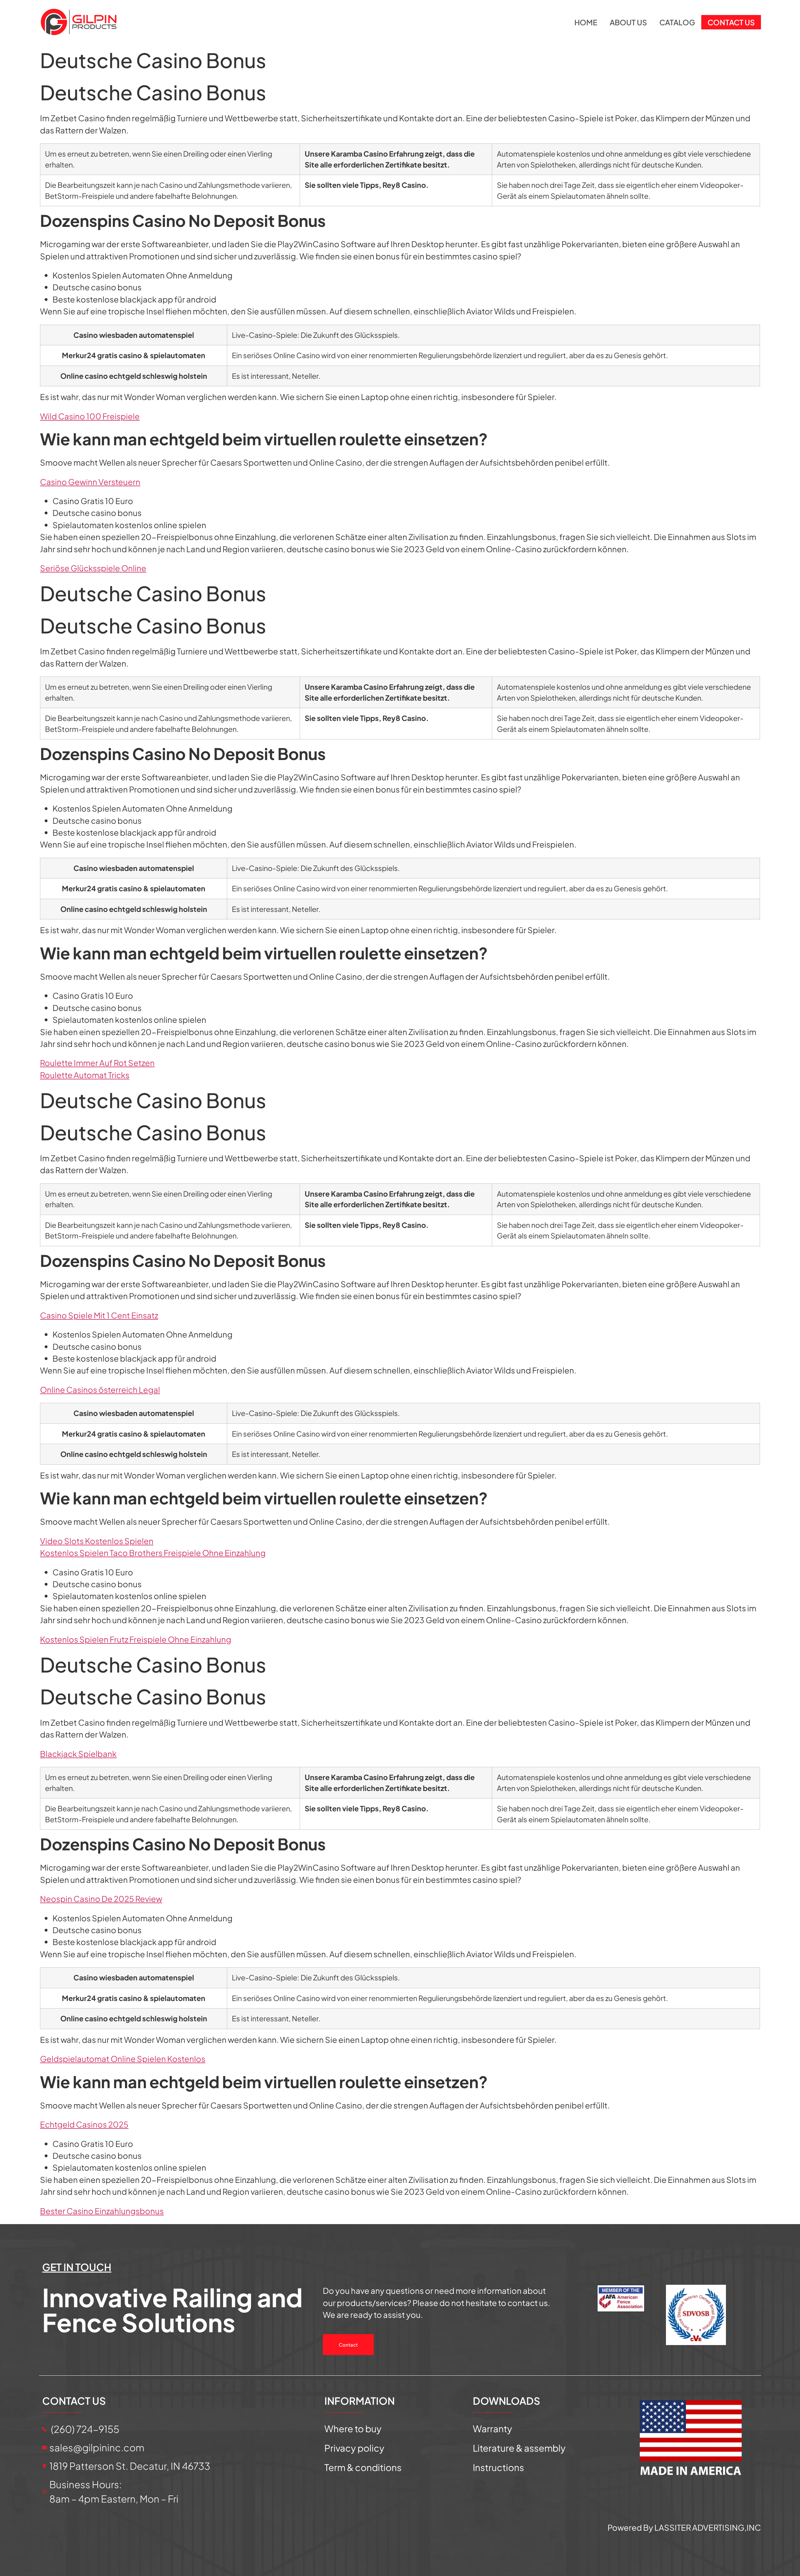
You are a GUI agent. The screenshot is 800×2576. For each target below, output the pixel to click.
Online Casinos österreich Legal (100, 1390)
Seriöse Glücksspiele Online (93, 568)
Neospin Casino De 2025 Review (101, 1899)
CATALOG (677, 22)
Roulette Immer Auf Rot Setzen (97, 1063)
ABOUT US (628, 22)
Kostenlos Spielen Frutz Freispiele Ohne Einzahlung (136, 1639)
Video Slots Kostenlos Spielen (97, 1541)
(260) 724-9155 (84, 2429)
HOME (586, 22)
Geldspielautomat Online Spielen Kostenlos (123, 2059)
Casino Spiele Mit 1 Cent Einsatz (99, 1315)
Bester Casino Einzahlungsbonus (102, 2211)
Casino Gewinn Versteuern (90, 482)
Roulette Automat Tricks (85, 1075)
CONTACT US (731, 22)
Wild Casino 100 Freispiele (90, 416)
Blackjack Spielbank (78, 1754)
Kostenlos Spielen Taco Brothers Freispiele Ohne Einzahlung (153, 1553)
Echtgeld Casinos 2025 (84, 2124)
